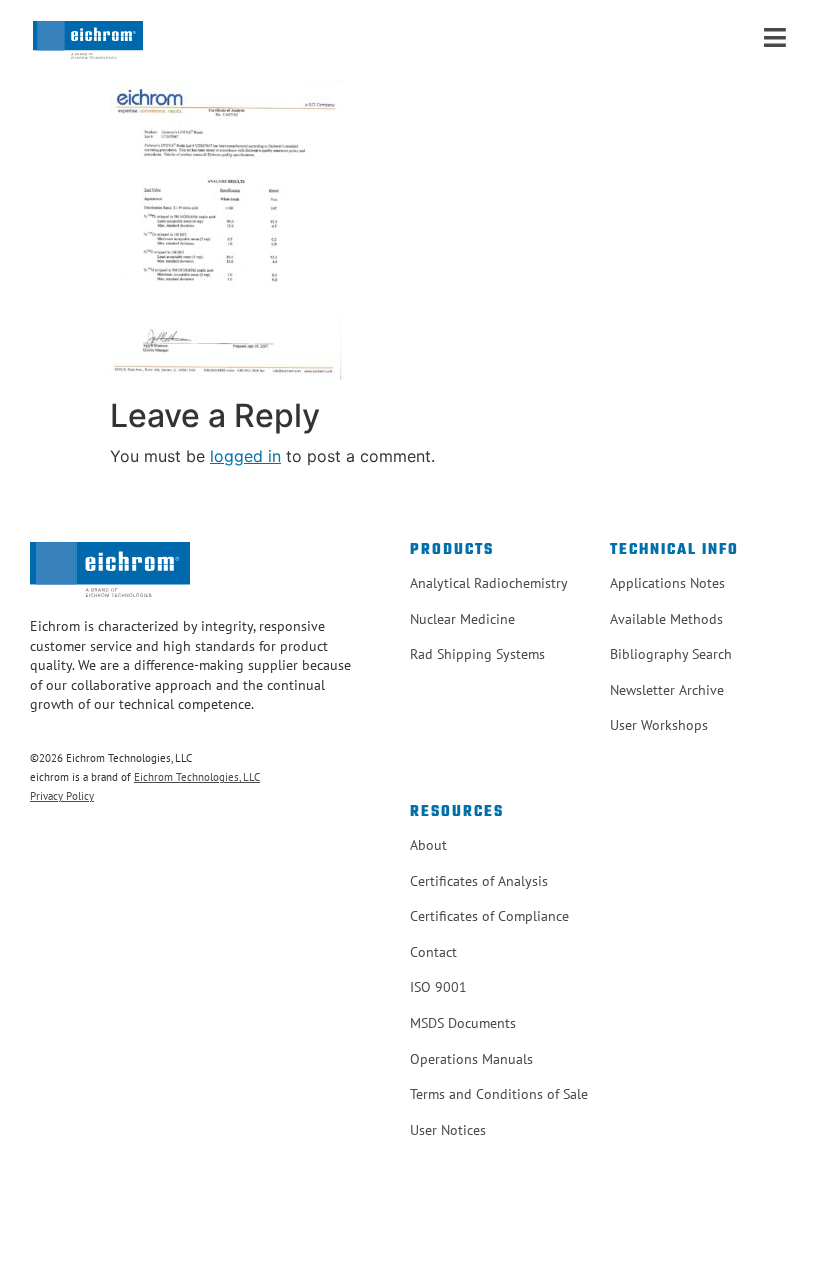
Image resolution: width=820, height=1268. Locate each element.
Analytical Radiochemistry (489, 583)
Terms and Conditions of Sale (499, 1094)
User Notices (448, 1130)
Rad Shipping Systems (477, 654)
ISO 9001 (438, 987)
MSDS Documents (463, 1023)
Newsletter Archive (667, 690)
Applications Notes (667, 583)
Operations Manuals (471, 1059)
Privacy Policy (62, 796)
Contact (433, 952)
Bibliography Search (671, 654)
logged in (245, 456)
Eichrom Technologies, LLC (197, 777)
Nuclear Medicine (462, 619)
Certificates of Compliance (489, 916)
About (428, 845)
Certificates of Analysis (479, 881)
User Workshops (659, 725)
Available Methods (666, 619)
